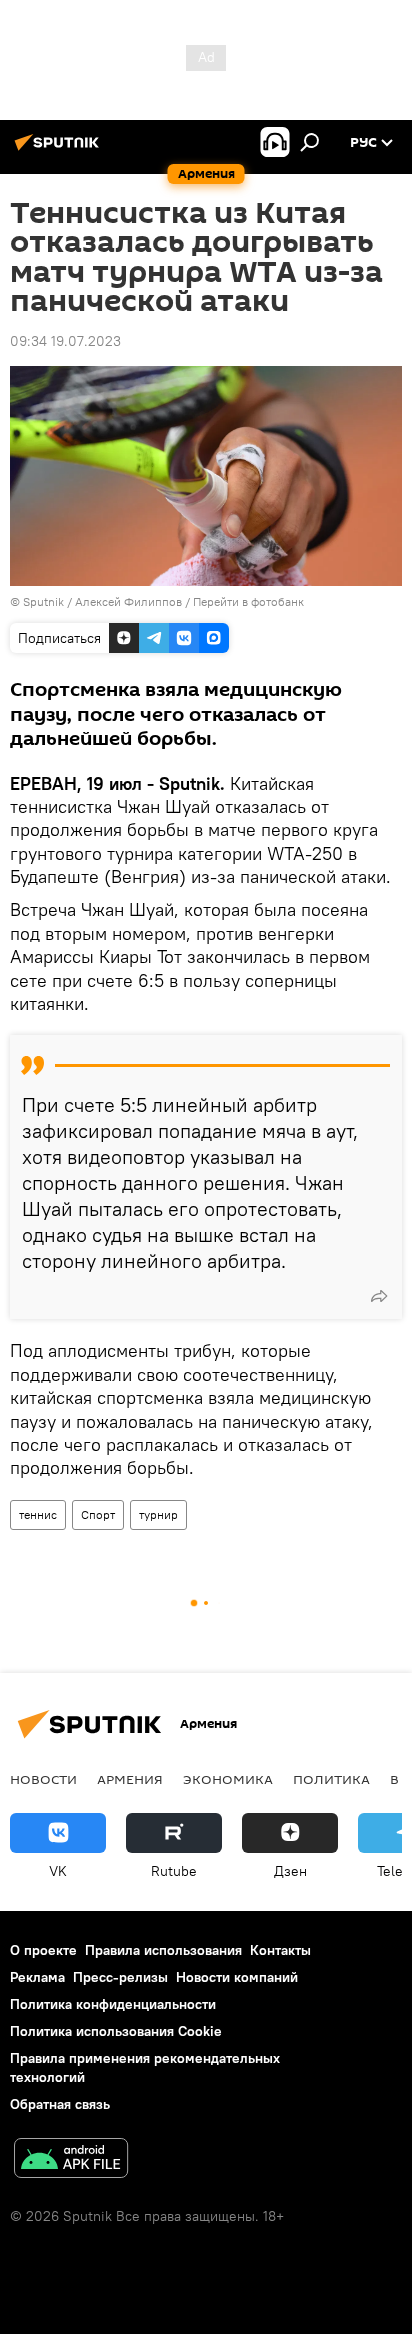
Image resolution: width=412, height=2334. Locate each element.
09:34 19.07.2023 (65, 341)
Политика (331, 1779)
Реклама (37, 1977)
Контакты (280, 1950)
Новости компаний (237, 1977)
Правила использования (163, 1950)
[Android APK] (71, 2160)
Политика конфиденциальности (113, 2004)
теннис (38, 1514)
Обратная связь (60, 2104)
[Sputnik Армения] (60, 150)
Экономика (228, 1779)
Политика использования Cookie (116, 2031)
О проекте (43, 1950)
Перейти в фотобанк (248, 601)
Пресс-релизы (120, 1977)
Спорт (98, 1514)
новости (43, 1779)
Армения (130, 1779)
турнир (158, 1514)
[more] (379, 1296)
